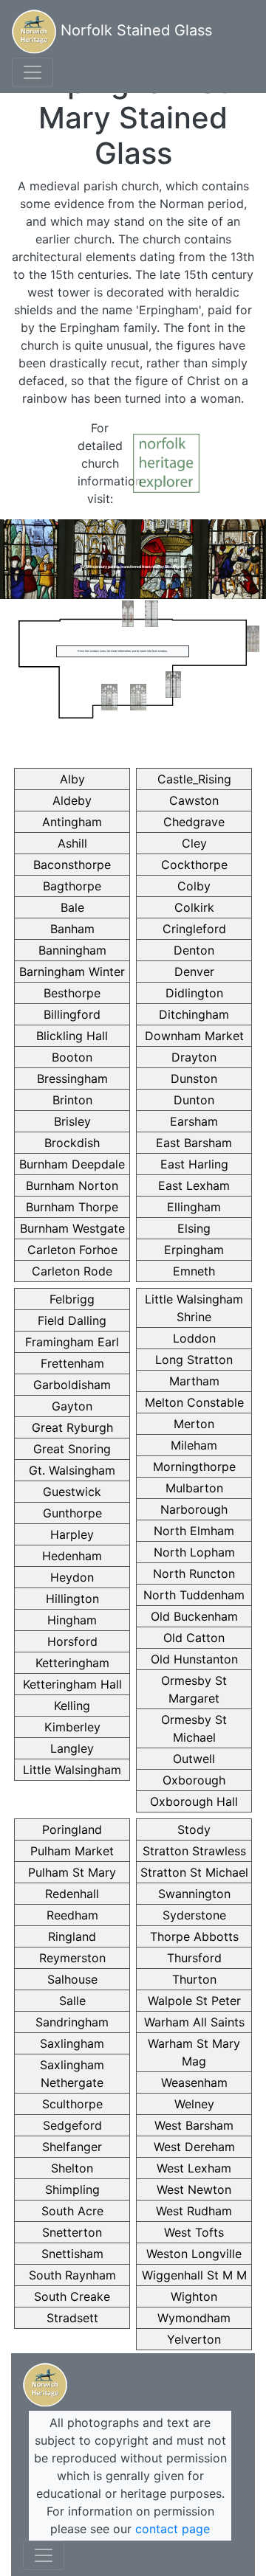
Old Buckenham (194, 1616)
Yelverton (194, 2339)
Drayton (194, 1057)
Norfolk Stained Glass (134, 30)
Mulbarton (194, 1488)
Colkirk (194, 907)
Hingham (72, 1620)
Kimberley (72, 1727)
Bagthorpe (72, 886)
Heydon (72, 1577)
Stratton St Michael (194, 1872)
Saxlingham (72, 2043)
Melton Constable (194, 1402)
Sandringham (72, 2022)
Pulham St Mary (72, 1872)
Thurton (194, 1979)
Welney (194, 2104)
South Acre (72, 2211)
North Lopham (194, 1552)
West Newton (194, 2189)
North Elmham (194, 1531)
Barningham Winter (72, 972)
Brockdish (72, 1143)
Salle (72, 2001)
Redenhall (72, 1894)
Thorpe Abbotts (194, 1936)
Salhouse (72, 1979)
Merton (194, 1424)
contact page (173, 2529)
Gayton (72, 1406)
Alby (72, 779)
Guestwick (72, 1492)
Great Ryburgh (72, 1427)
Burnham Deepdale (72, 1164)
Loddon (194, 1338)
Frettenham (72, 1363)
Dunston (194, 1078)
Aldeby (72, 800)
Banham (72, 929)
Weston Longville (194, 2254)
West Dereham (194, 2147)
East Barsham (194, 1143)
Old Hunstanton (194, 1659)
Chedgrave (194, 822)
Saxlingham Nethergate (72, 2074)
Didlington (194, 993)
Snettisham (72, 2254)
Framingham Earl (72, 1342)
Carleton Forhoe (72, 1250)
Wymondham (194, 2318)
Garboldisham (72, 1385)
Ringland (72, 1936)
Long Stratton (194, 1360)
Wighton (194, 2296)
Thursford (194, 1958)
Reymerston (72, 1958)
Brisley (72, 1121)
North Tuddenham (194, 1595)
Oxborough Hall (194, 1801)
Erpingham (194, 1250)
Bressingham (72, 1078)
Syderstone (194, 1915)
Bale (72, 907)
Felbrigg (72, 1299)
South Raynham (72, 2275)
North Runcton (194, 1573)
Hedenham (72, 1556)
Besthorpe (72, 993)
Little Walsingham (72, 1770)
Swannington (194, 1894)
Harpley (72, 1534)
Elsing (194, 1228)
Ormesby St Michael (194, 1728)
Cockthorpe (194, 865)
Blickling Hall (72, 1036)
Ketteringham (72, 1663)
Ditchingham (194, 1014)
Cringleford (194, 929)
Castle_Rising (194, 779)
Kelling (72, 1706)
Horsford (72, 1641)
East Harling (194, 1164)
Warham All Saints (194, 2022)
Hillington (72, 1599)
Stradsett (72, 2318)
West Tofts (194, 2232)
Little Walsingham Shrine (194, 1308)
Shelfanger (72, 2147)
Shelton (72, 2168)
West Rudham (194, 2211)
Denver (194, 972)
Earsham (194, 1121)
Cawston (194, 800)
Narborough (194, 1509)
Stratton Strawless (194, 1851)
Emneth (194, 1271)
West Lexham (194, 2168)
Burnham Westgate (72, 1228)
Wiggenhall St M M (194, 2275)
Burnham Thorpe (72, 1207)
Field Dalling (72, 1320)
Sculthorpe (72, 2104)
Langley (72, 1748)
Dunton (194, 1100)
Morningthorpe (194, 1467)
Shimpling (72, 2189)
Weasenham (194, 2082)
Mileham (194, 1445)
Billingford (72, 1014)
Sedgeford (72, 2125)
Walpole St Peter (194, 2001)
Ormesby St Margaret (194, 1689)
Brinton (72, 1100)
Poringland (72, 1829)
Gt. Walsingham (72, 1470)
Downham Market (194, 1036)
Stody (194, 1829)
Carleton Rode (72, 1271)
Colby (194, 886)
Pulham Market (72, 1851)
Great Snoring (72, 1449)
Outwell (194, 1759)
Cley (194, 843)
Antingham (72, 822)
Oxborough (194, 1780)
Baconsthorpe (72, 865)
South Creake (72, 2296)
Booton (72, 1057)
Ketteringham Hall (72, 1684)
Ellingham (194, 1207)
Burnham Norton (72, 1185)
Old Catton (194, 1638)
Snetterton (72, 2232)
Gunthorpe (72, 1513)
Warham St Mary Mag (194, 2052)
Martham (194, 1381)
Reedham (72, 1915)
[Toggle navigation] (33, 72)
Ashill (72, 843)
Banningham (72, 950)
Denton (194, 950)
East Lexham (194, 1185)
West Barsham (194, 2125)
